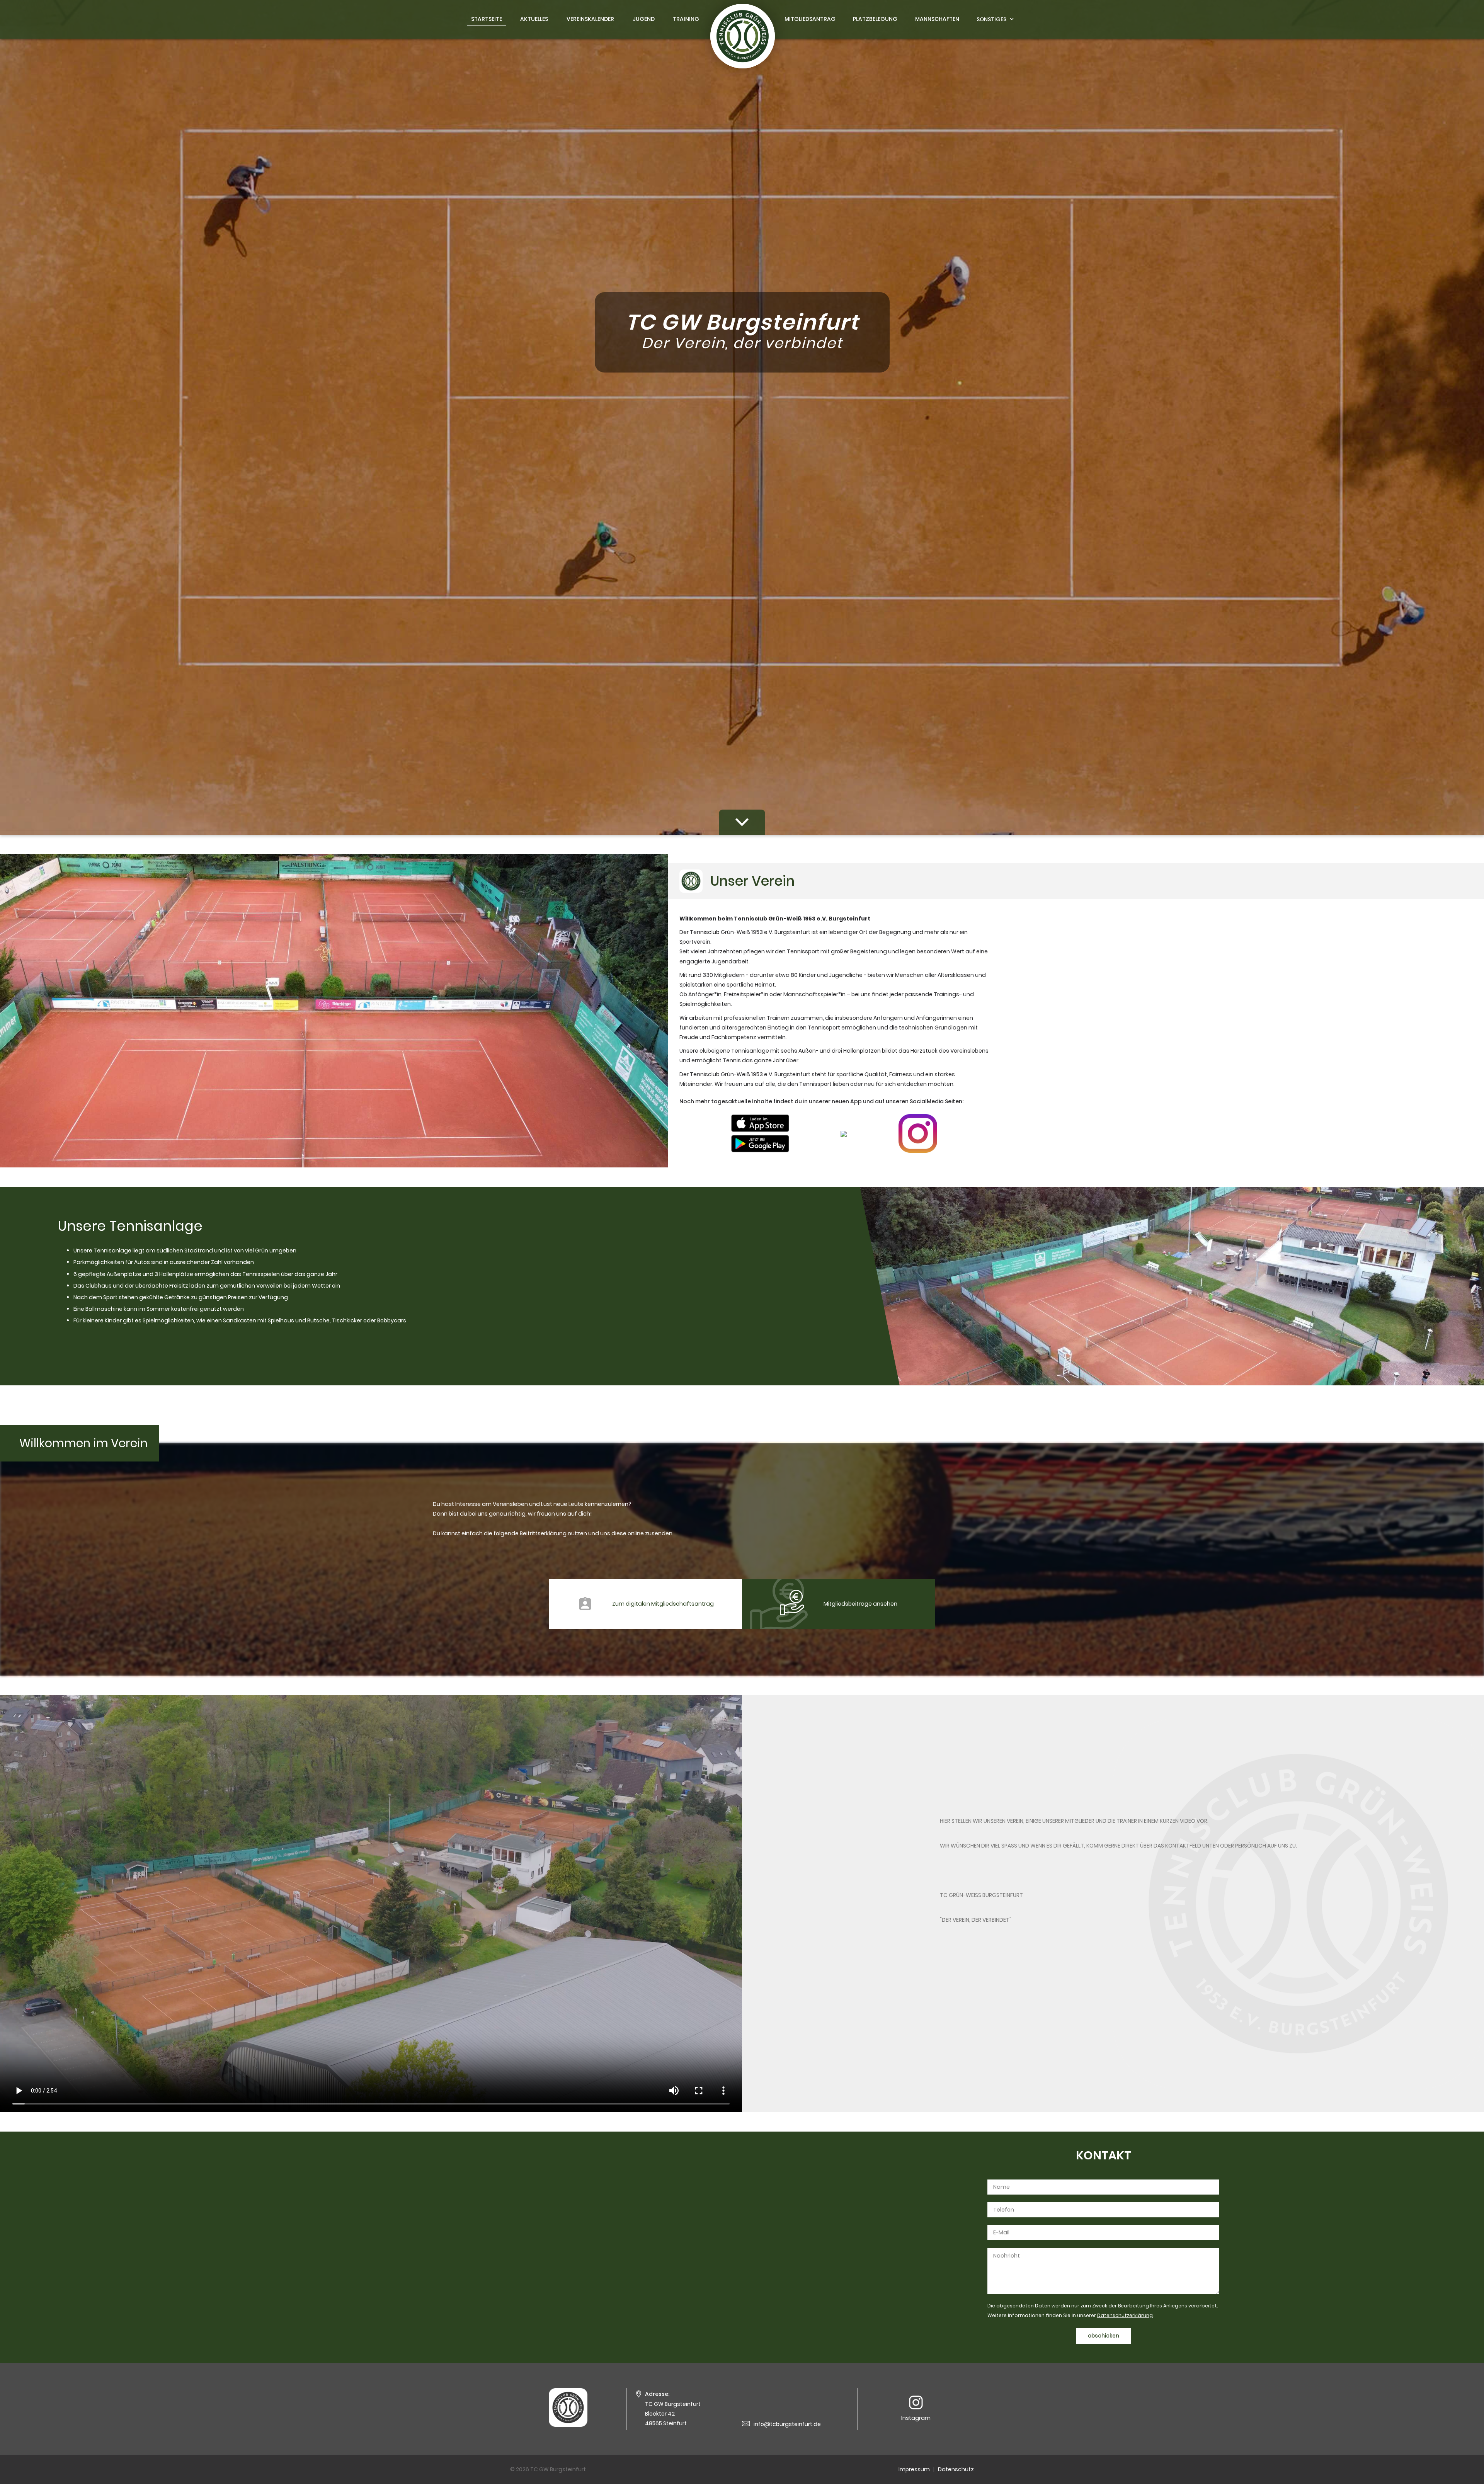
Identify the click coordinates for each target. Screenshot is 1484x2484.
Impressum (914, 2469)
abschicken (1104, 2336)
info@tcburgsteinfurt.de (787, 2424)
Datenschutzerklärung (1125, 2315)
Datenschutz (956, 2469)
